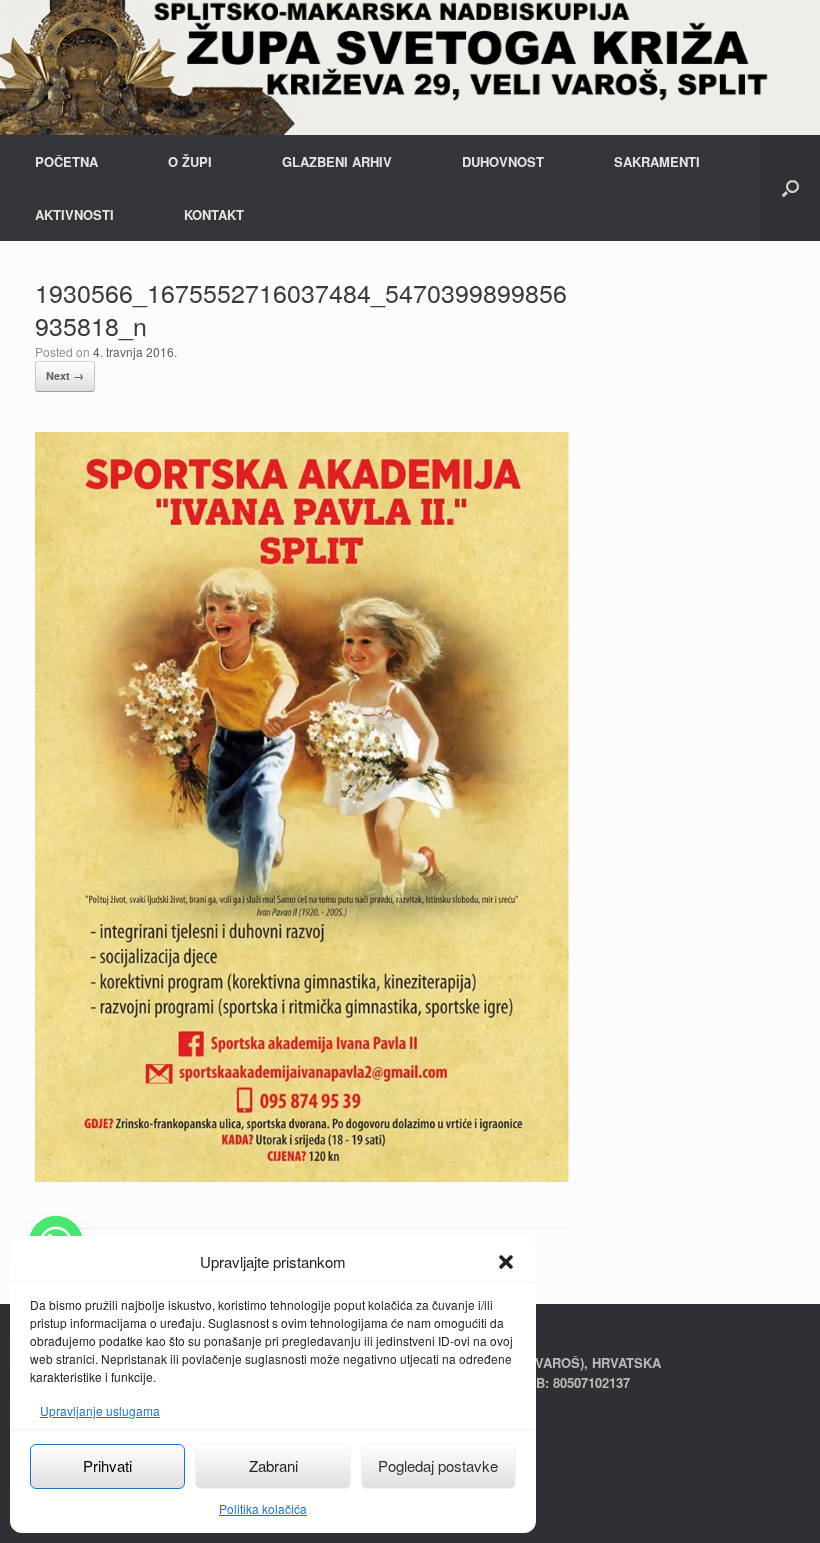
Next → (65, 375)
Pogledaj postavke (438, 1465)
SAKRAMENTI (657, 161)
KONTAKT (214, 214)
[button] (506, 1262)
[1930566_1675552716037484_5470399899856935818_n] (302, 1176)
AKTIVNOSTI (74, 214)
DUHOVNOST (503, 161)
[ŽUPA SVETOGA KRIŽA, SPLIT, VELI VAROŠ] (410, 67)
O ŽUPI (190, 161)
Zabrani (273, 1465)
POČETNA (66, 161)
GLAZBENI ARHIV (337, 161)
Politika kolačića (263, 1508)
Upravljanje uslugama (100, 1410)
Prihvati (107, 1465)
